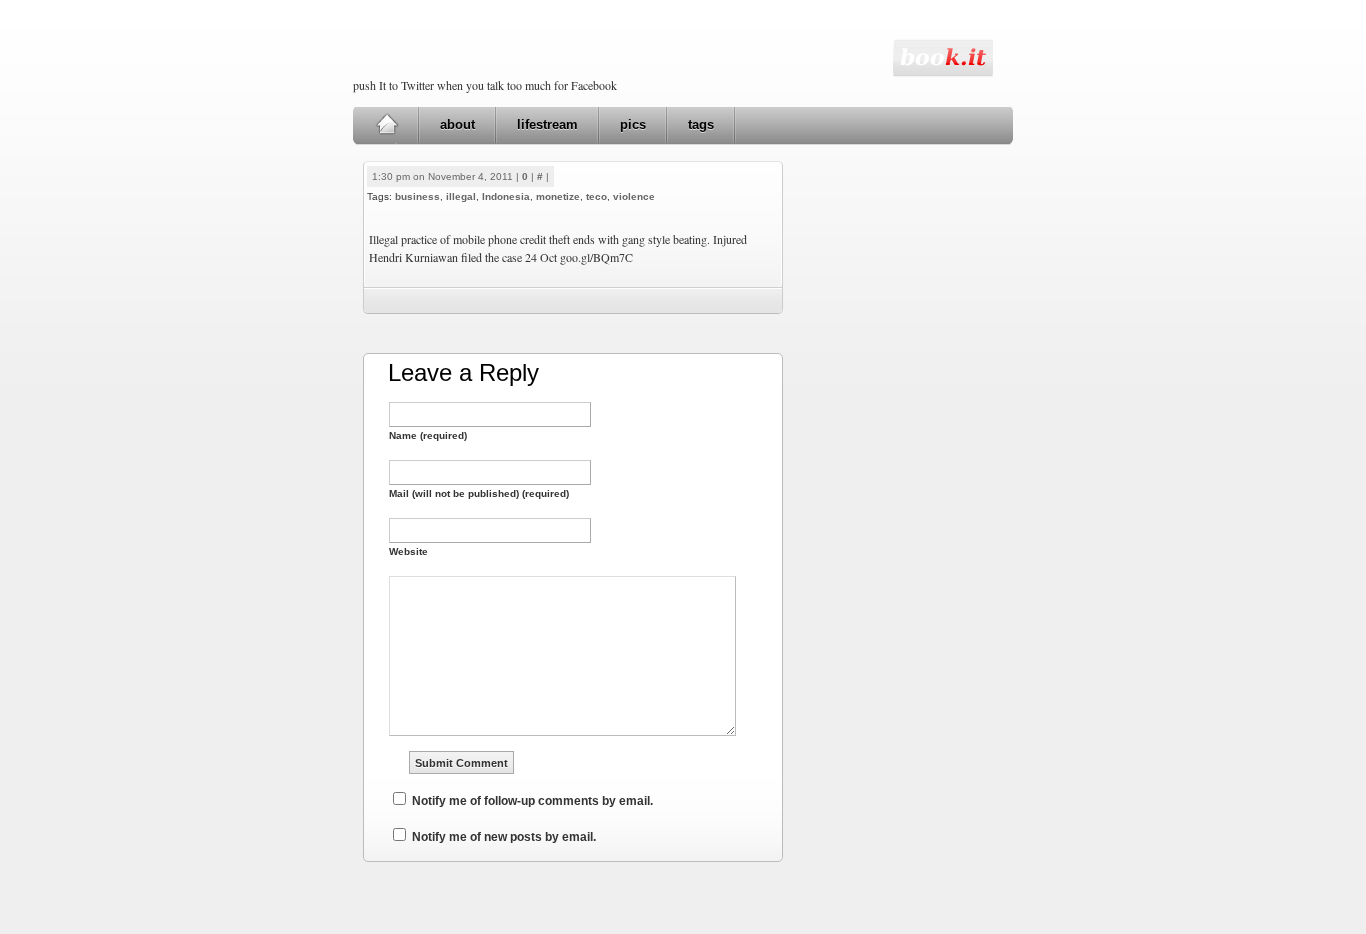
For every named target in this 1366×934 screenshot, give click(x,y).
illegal (461, 196)
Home (386, 125)
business (417, 196)
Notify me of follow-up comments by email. (532, 801)
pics (633, 124)
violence (634, 196)
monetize (558, 196)
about (457, 124)
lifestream (547, 124)
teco (596, 196)
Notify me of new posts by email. (504, 837)
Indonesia (506, 196)
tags (701, 124)
